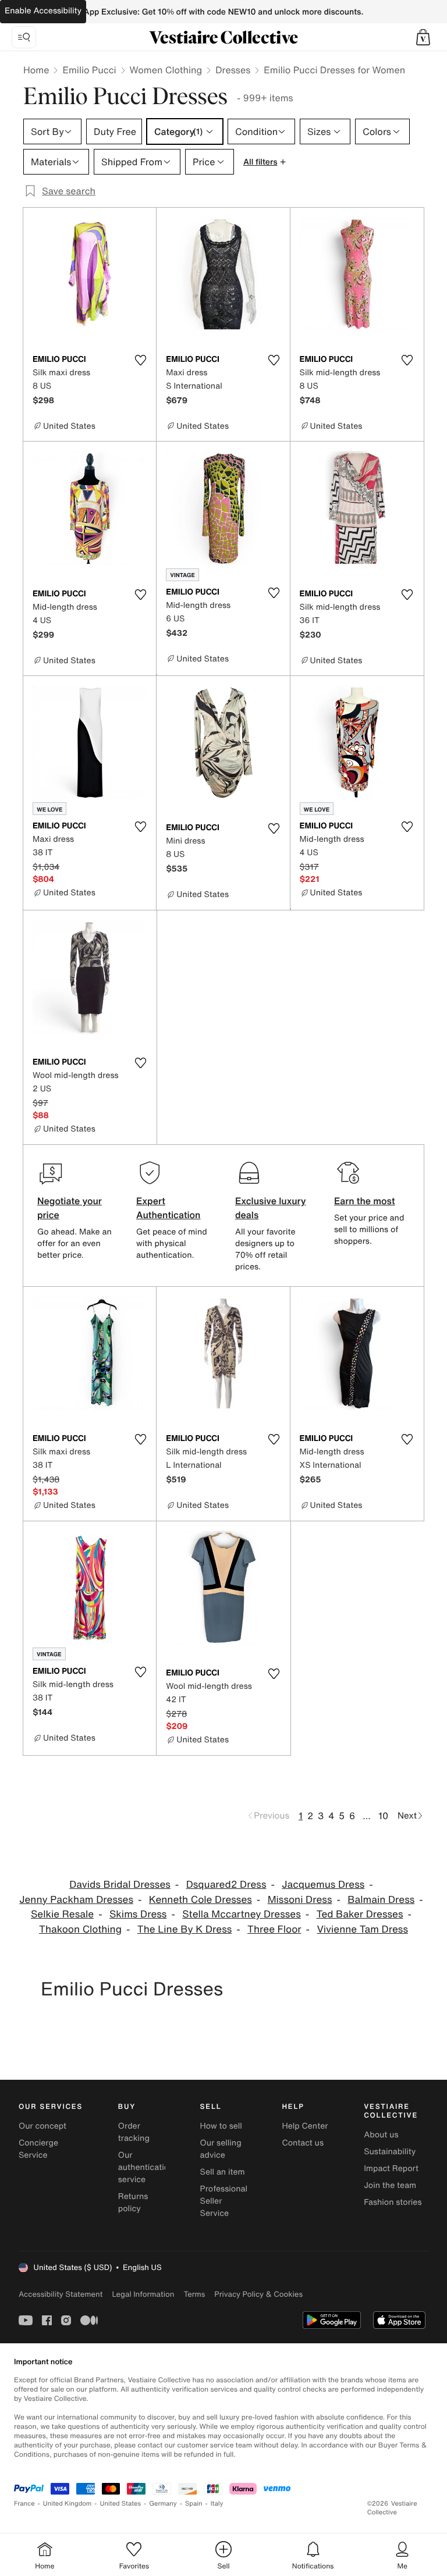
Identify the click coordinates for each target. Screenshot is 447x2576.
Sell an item (223, 2172)
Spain (194, 2504)
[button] (423, 37)
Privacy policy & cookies (258, 2294)
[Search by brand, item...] (24, 37)
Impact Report (391, 2168)
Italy (217, 2504)
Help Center (305, 2126)
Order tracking (134, 2132)
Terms (194, 2294)
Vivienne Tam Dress (362, 1929)
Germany (163, 2504)
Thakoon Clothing (80, 1929)
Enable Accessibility (43, 11)
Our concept (42, 2126)
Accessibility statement (61, 2294)
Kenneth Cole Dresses (201, 1900)
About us (381, 2135)
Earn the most (365, 1201)
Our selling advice (221, 2149)
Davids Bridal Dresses (120, 1885)
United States (121, 2504)
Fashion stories (393, 2202)
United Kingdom (68, 2504)
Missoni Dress (300, 1900)
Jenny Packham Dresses (76, 1900)
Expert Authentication (168, 1208)
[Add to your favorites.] (140, 360)
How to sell (221, 2126)
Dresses (233, 70)
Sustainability (390, 2152)
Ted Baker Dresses (360, 1914)
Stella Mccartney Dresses (242, 1914)
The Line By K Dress (185, 1929)
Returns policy (133, 2203)
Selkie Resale (62, 1914)
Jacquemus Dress (323, 1885)
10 (383, 1816)
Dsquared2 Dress (226, 1885)
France (24, 2504)
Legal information (143, 2294)
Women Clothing (166, 70)
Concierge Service (38, 2149)
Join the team (390, 2185)
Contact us (303, 2143)
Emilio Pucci (89, 70)
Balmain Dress (381, 1900)
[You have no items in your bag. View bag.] (423, 37)
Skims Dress (138, 1914)
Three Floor (274, 1929)
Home (36, 70)
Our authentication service (146, 2167)
